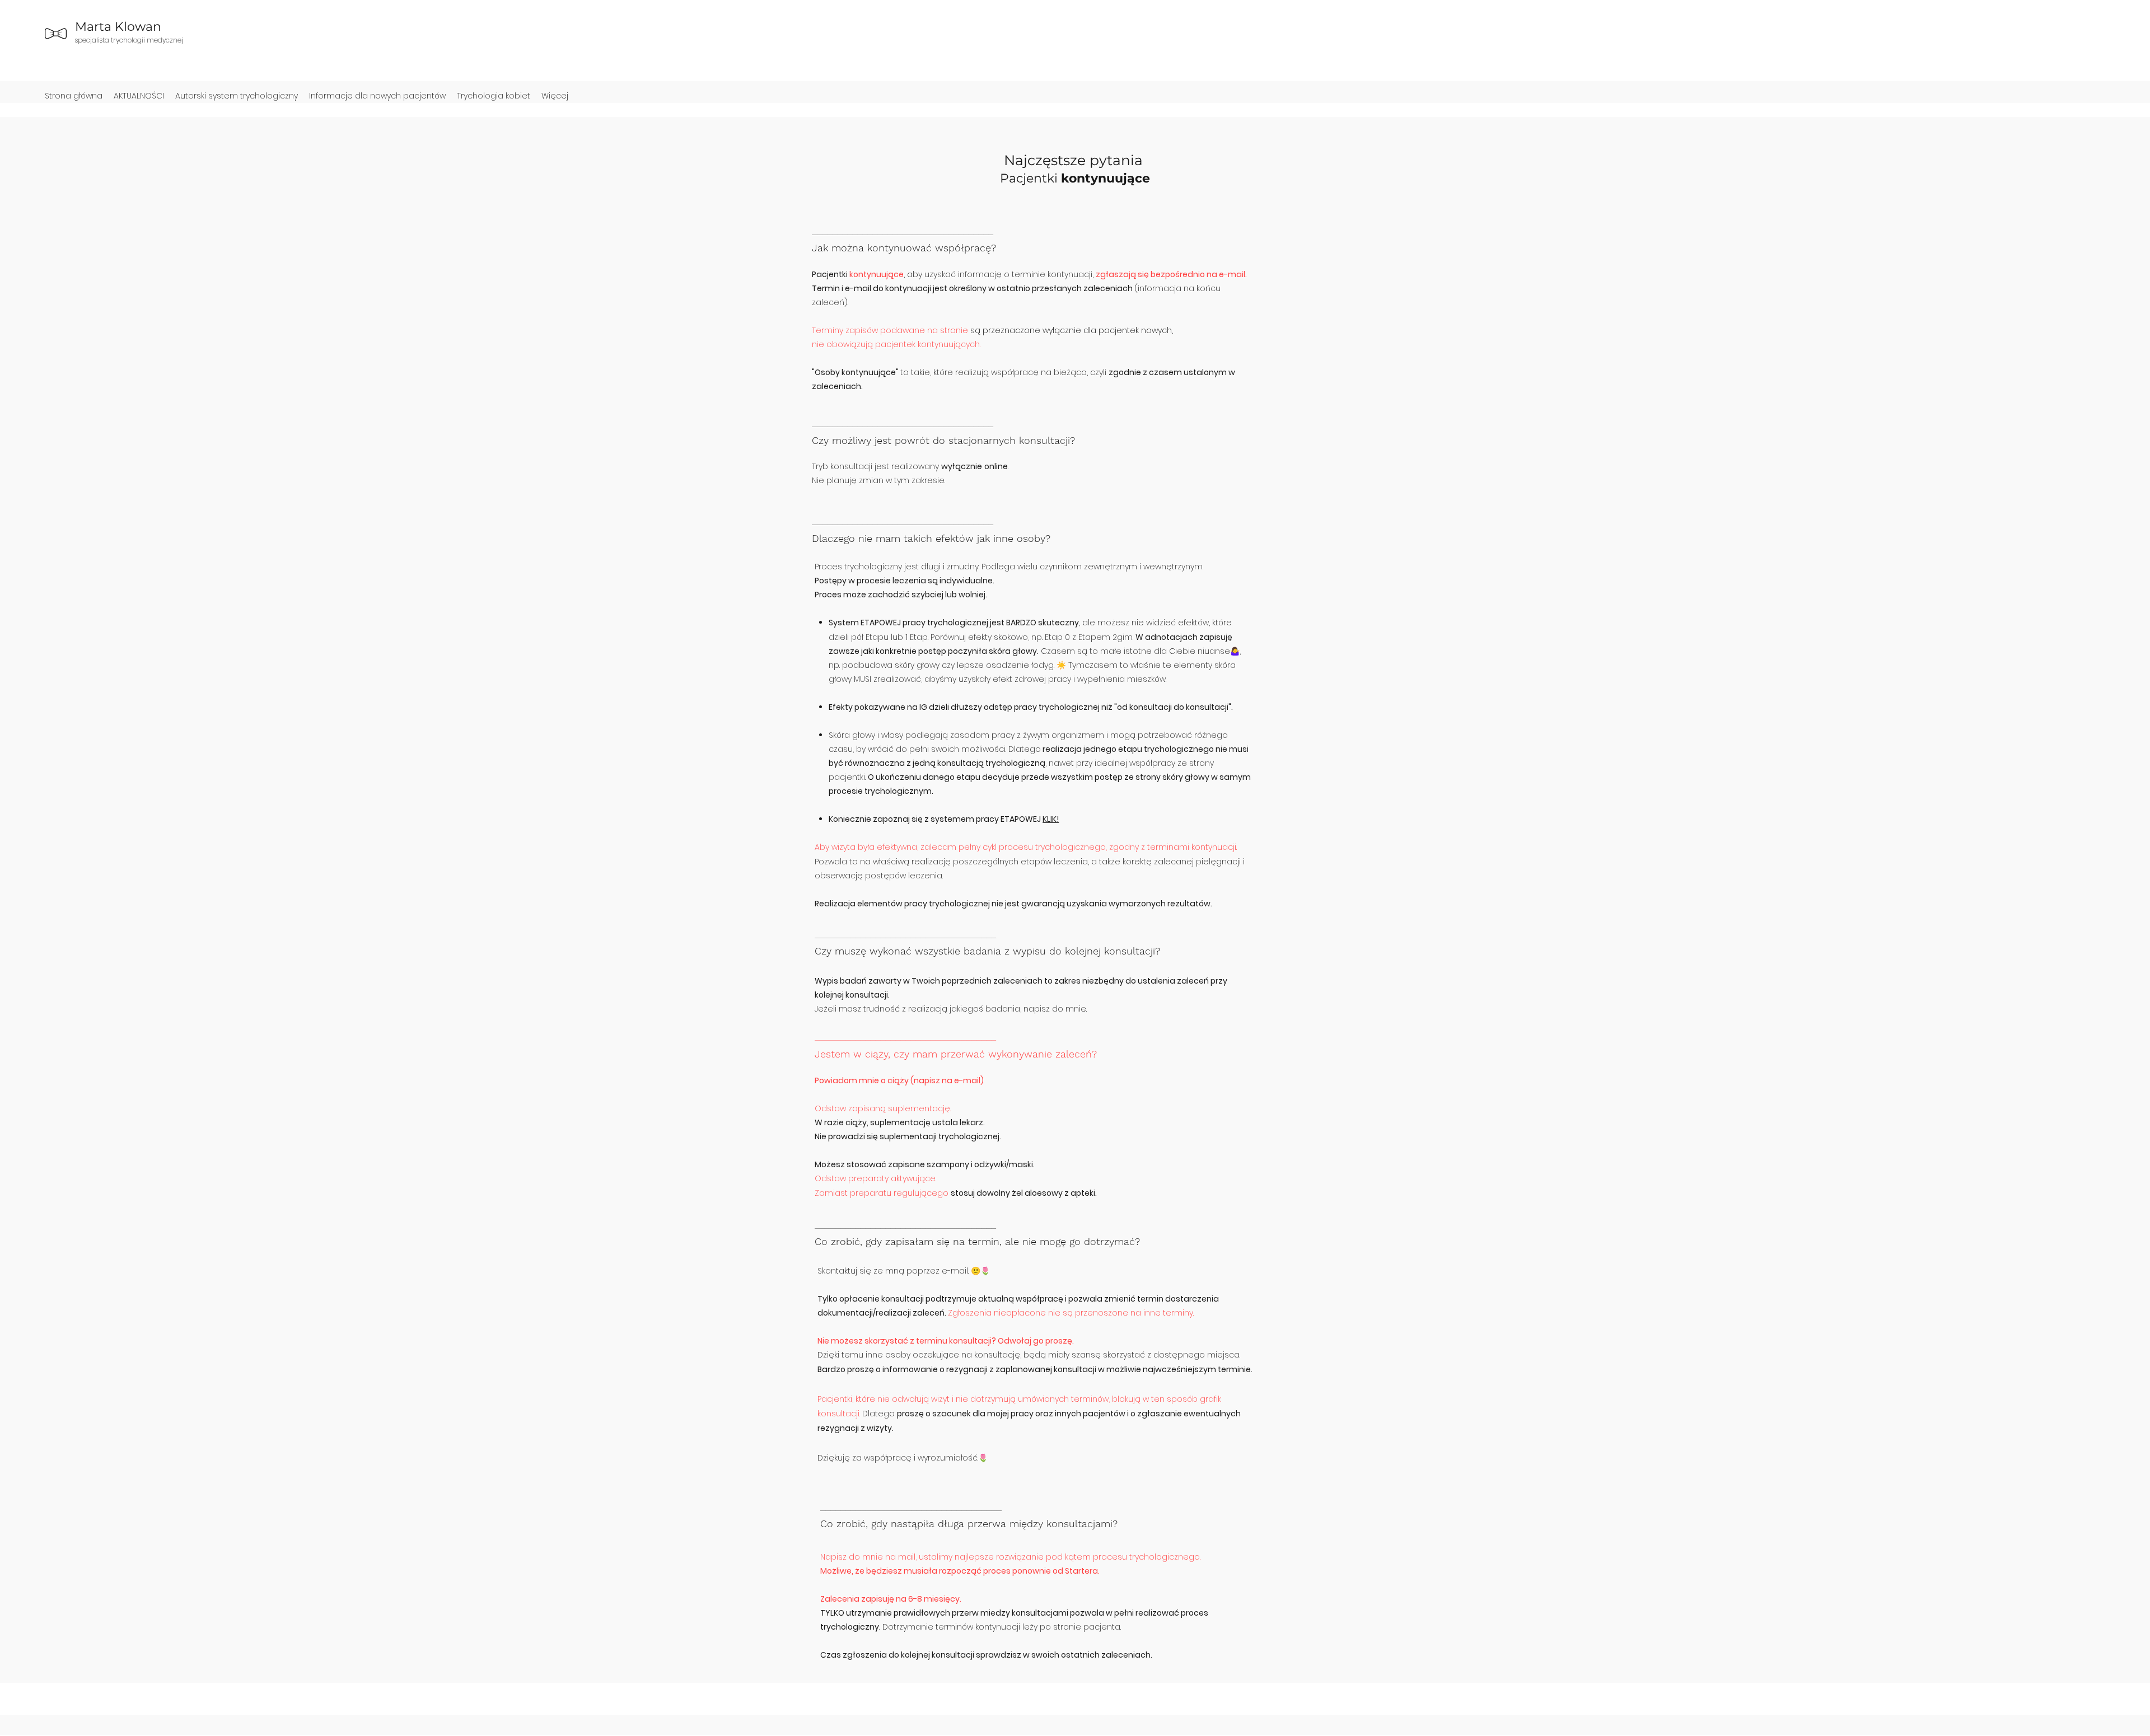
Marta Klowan (118, 27)
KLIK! (1051, 819)
